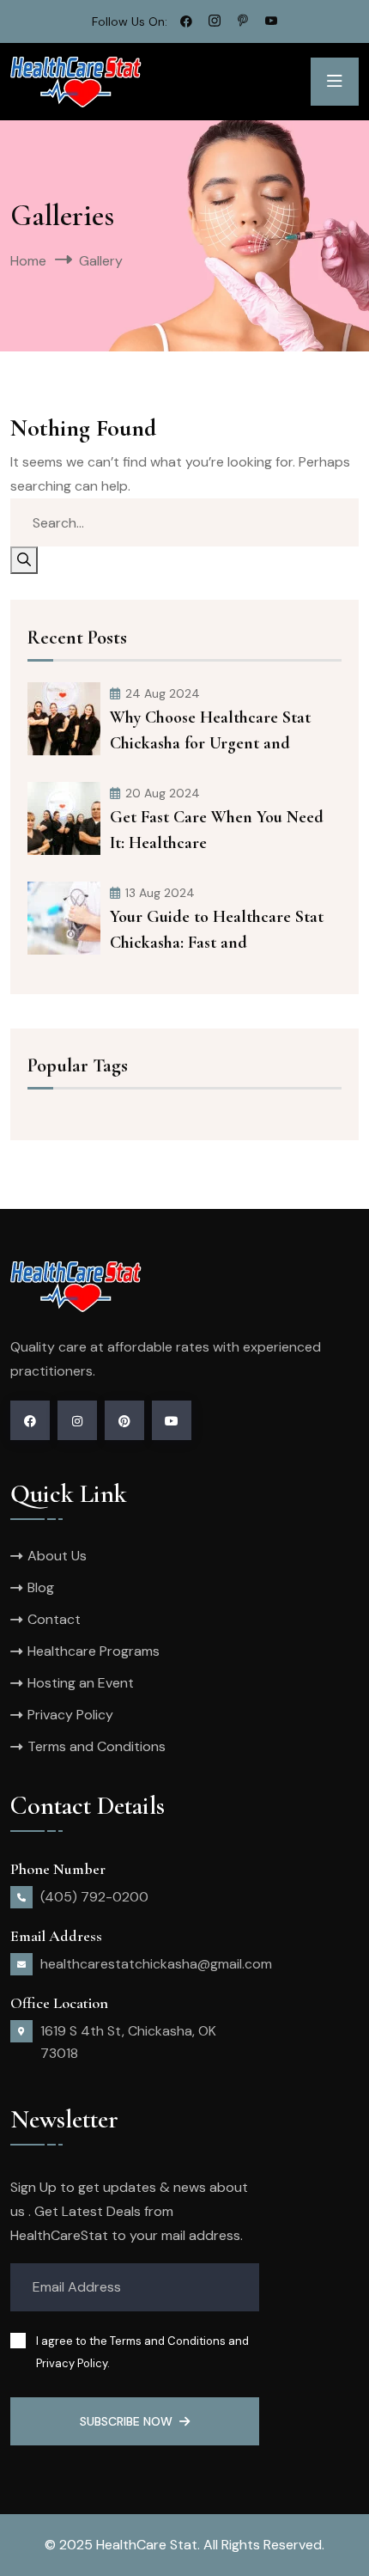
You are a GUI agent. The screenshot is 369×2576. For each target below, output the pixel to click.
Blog (41, 1587)
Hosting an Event (81, 1683)
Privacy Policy (70, 1715)
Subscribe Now (126, 2421)
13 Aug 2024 (160, 893)
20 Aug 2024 (163, 793)
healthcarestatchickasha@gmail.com (156, 1964)
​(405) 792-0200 (94, 1897)
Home (28, 261)
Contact (54, 1619)
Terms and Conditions (97, 1746)
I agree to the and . (142, 2352)
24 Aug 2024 (163, 693)
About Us (57, 1556)
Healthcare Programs (94, 1651)
